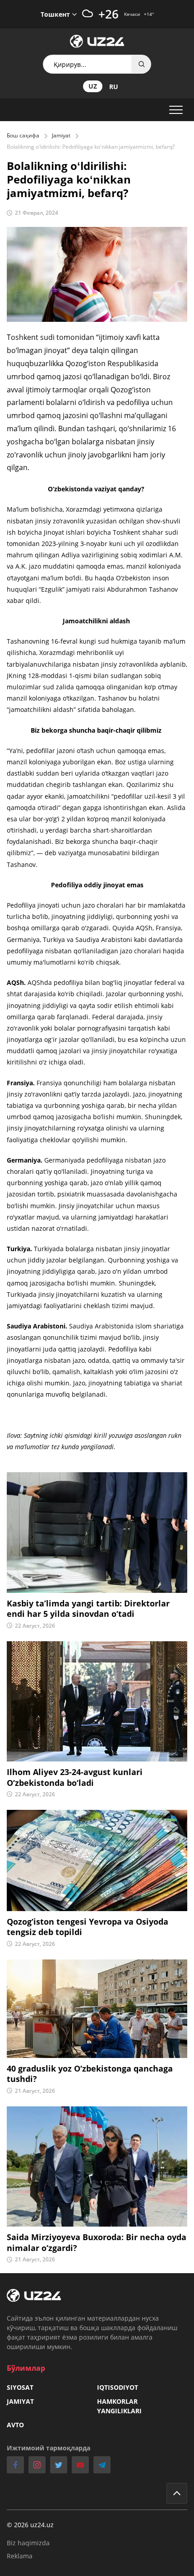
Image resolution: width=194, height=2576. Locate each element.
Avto (15, 2425)
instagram (37, 2465)
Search (142, 64)
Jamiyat (61, 135)
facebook (15, 2465)
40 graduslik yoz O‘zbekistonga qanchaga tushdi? (90, 2074)
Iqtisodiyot (118, 2387)
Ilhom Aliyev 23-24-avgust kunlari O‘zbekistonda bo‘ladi (75, 1777)
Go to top (177, 2493)
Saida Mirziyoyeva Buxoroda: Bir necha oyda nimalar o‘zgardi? (97, 2242)
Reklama (20, 2556)
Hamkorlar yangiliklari (119, 2406)
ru (114, 87)
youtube (80, 2465)
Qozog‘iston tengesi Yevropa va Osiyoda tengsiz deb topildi (88, 1927)
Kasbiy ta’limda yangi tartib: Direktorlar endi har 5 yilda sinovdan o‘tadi (88, 1609)
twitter (59, 2465)
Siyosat (20, 2387)
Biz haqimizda (28, 2543)
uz (93, 86)
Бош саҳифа (23, 135)
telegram (102, 2465)
